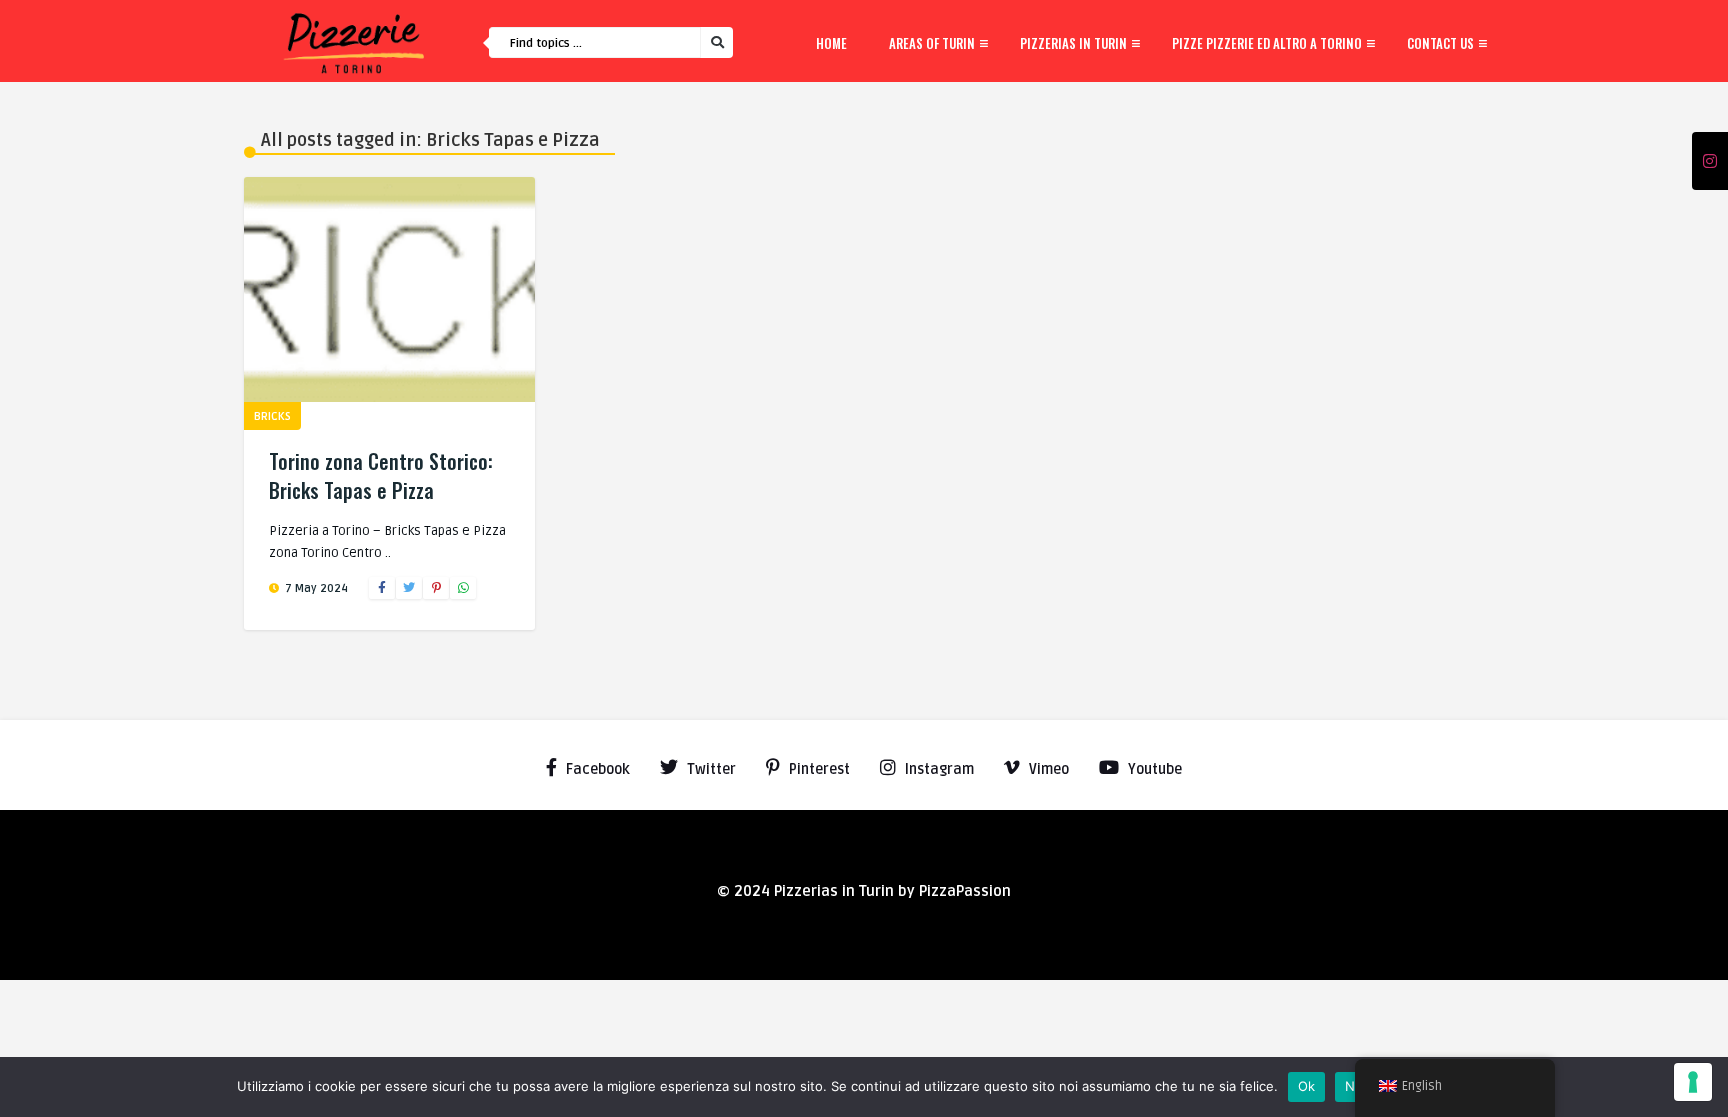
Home (831, 43)
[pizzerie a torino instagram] (1710, 162)
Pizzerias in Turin (1073, 43)
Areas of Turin (932, 43)
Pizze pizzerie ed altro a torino (1267, 43)
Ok (1307, 1086)
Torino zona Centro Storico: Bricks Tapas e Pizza (381, 475)
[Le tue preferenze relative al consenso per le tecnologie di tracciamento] (1693, 1082)
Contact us (1440, 43)
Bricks (272, 416)
